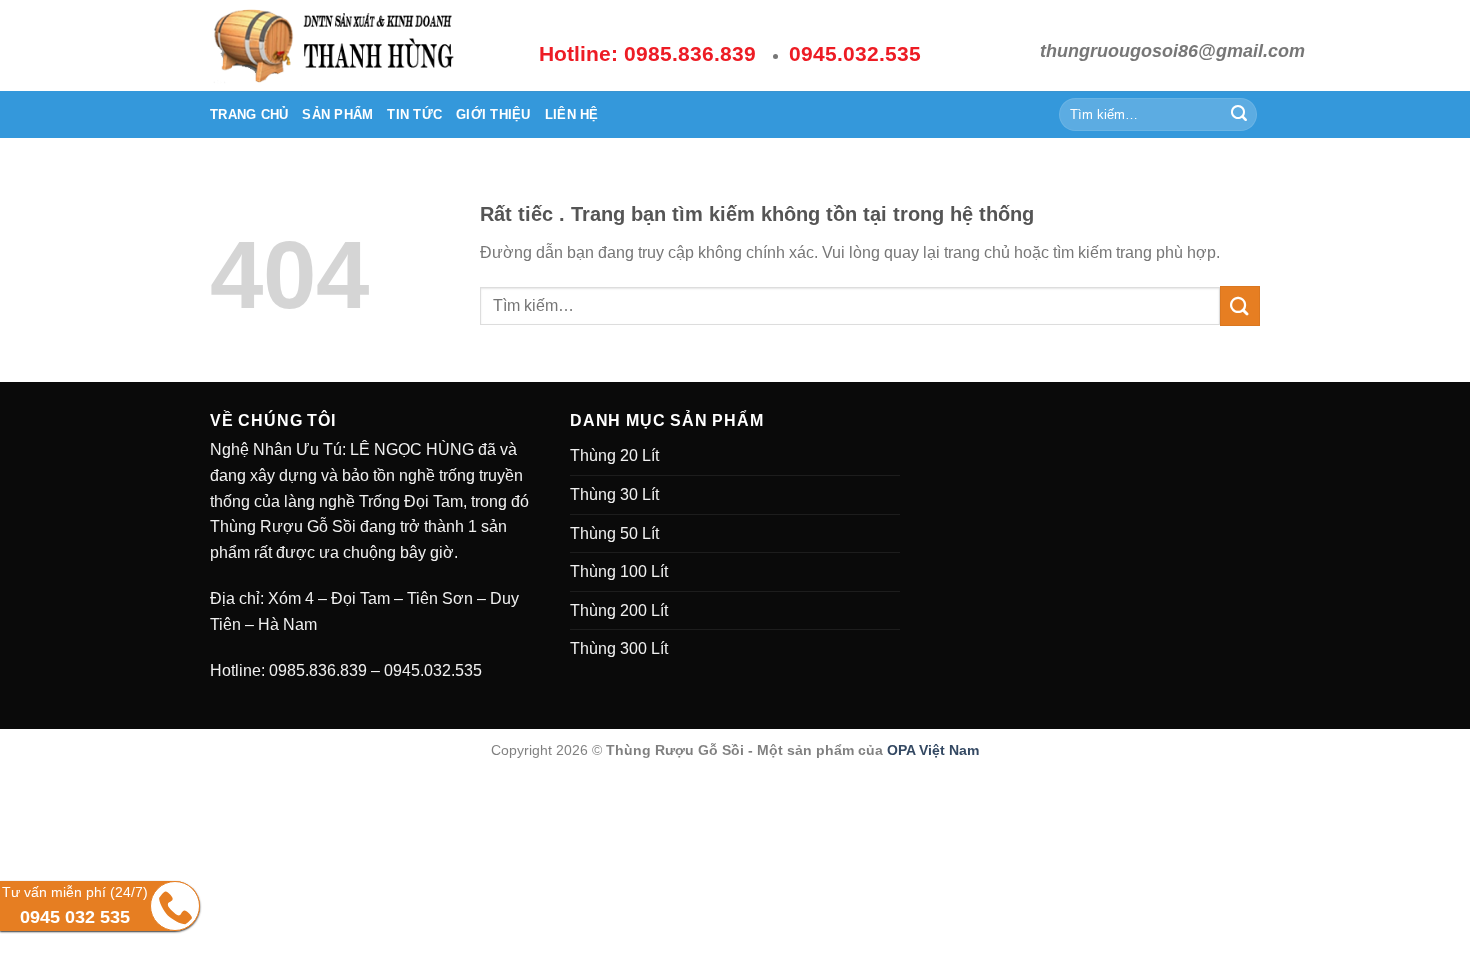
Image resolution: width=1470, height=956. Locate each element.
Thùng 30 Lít (614, 494)
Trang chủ (249, 114)
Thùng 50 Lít (614, 533)
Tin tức (414, 114)
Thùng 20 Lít (614, 455)
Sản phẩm (337, 114)
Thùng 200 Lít (619, 610)
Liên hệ (572, 114)
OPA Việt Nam (933, 750)
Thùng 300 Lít (619, 648)
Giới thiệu (493, 114)
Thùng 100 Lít (619, 571)
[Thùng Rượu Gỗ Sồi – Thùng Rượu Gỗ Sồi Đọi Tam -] (359, 45)
